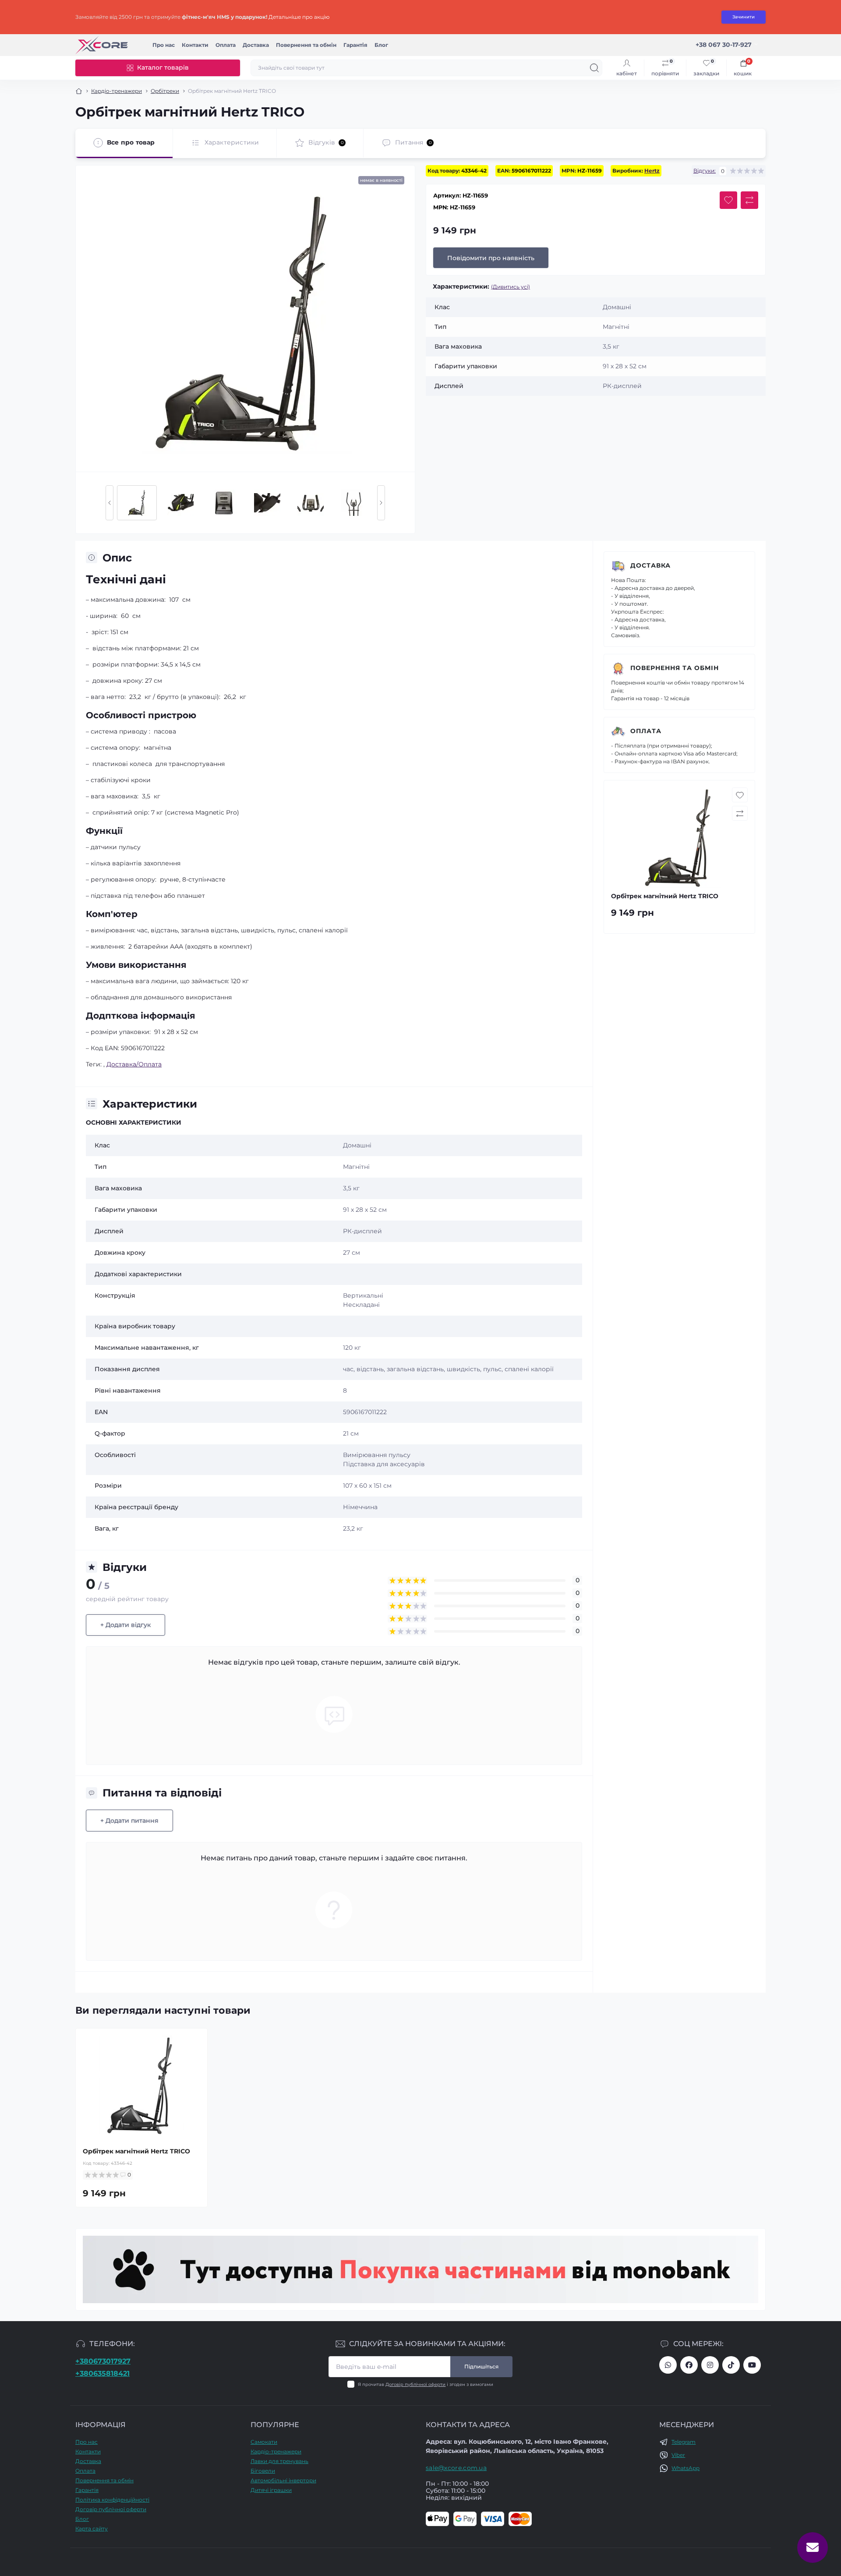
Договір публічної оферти (415, 2384)
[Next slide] (381, 503)
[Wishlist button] (728, 200)
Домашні (357, 1145)
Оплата (226, 45)
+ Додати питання (129, 1821)
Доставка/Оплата (134, 1064)
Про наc (164, 45)
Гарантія (355, 45)
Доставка (256, 45)
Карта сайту (92, 2528)
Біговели (263, 2471)
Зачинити (744, 17)
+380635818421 (102, 2373)
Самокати (264, 2442)
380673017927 (668, 2365)
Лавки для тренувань (279, 2461)
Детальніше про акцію (299, 17)
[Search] (594, 68)
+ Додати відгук (125, 1625)
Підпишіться (481, 2366)
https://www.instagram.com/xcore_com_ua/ (710, 2365)
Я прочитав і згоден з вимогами (426, 2384)
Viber (678, 2455)
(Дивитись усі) (511, 287)
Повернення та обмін (306, 45)
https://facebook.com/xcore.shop (689, 2365)
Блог (381, 45)
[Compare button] (749, 200)
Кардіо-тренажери (117, 91)
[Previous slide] (110, 503)
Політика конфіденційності (112, 2500)
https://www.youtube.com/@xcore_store (752, 2365)
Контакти (195, 45)
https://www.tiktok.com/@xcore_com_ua (731, 2365)
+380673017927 (103, 2361)
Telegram (684, 2442)
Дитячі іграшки (271, 2490)
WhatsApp (686, 2468)
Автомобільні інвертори (283, 2480)
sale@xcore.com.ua (456, 2468)
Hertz (652, 171)
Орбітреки (165, 91)
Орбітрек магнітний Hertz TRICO (136, 2151)
